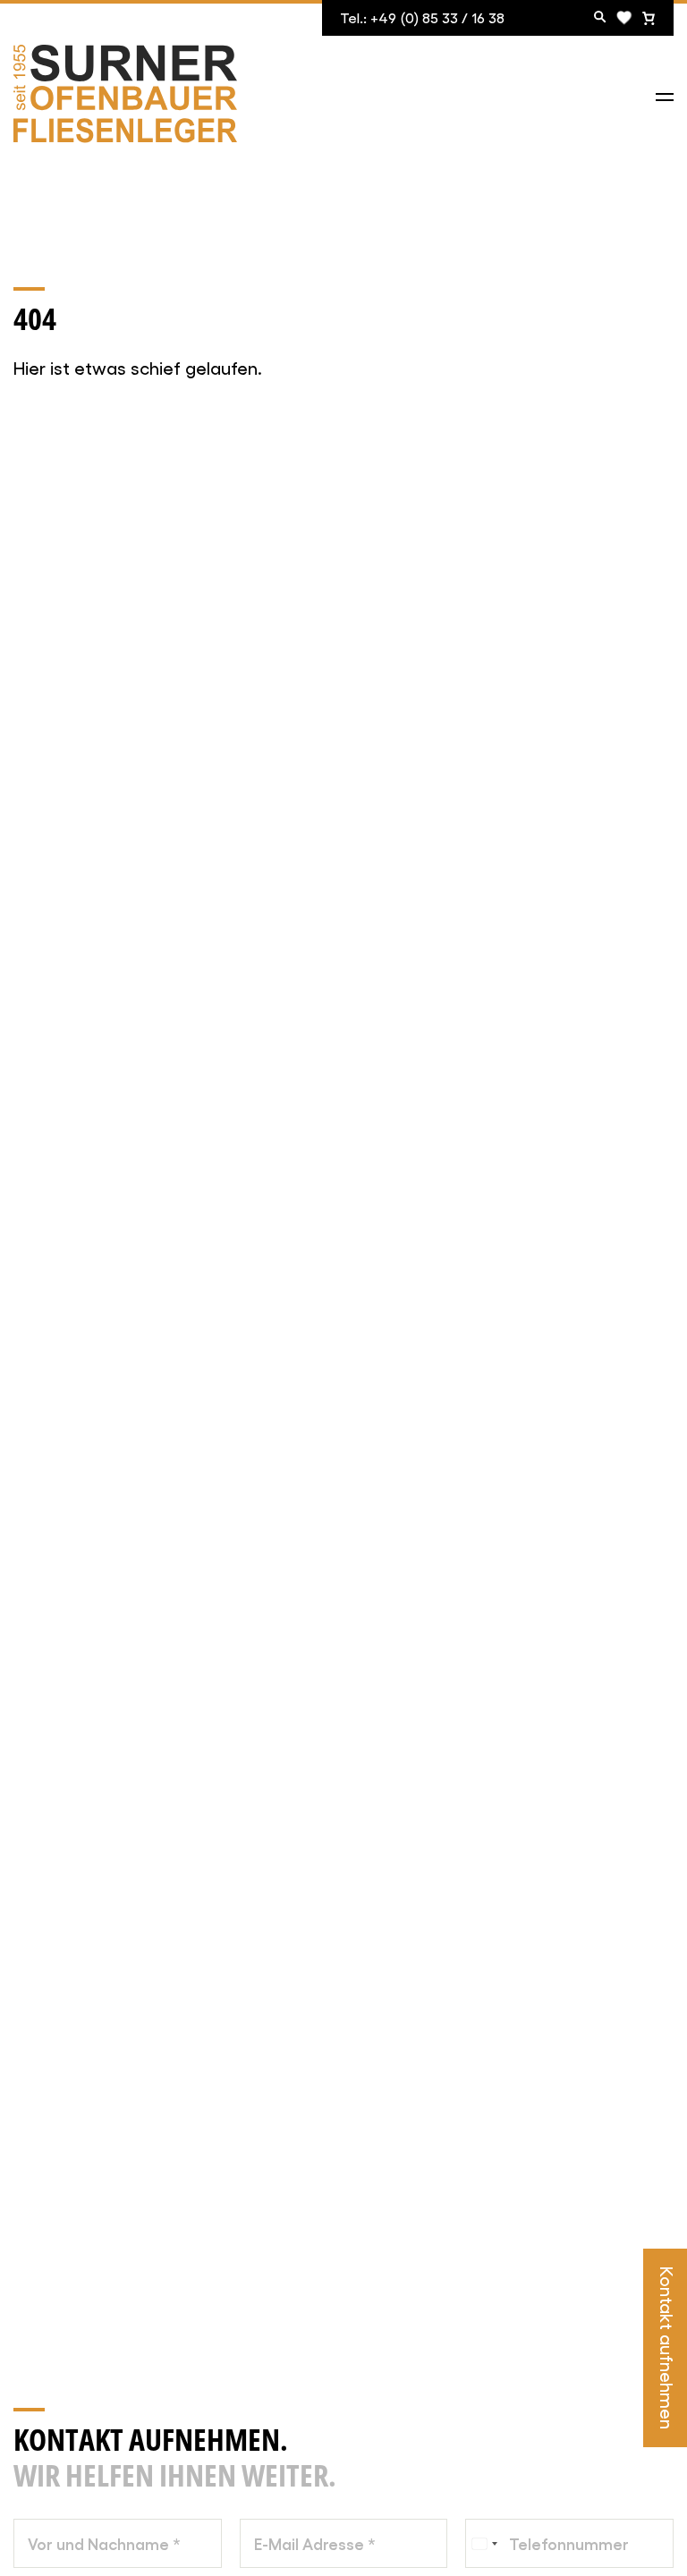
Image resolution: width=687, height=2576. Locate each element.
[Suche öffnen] (600, 18)
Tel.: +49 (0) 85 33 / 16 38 (422, 17)
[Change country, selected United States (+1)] (484, 2543)
